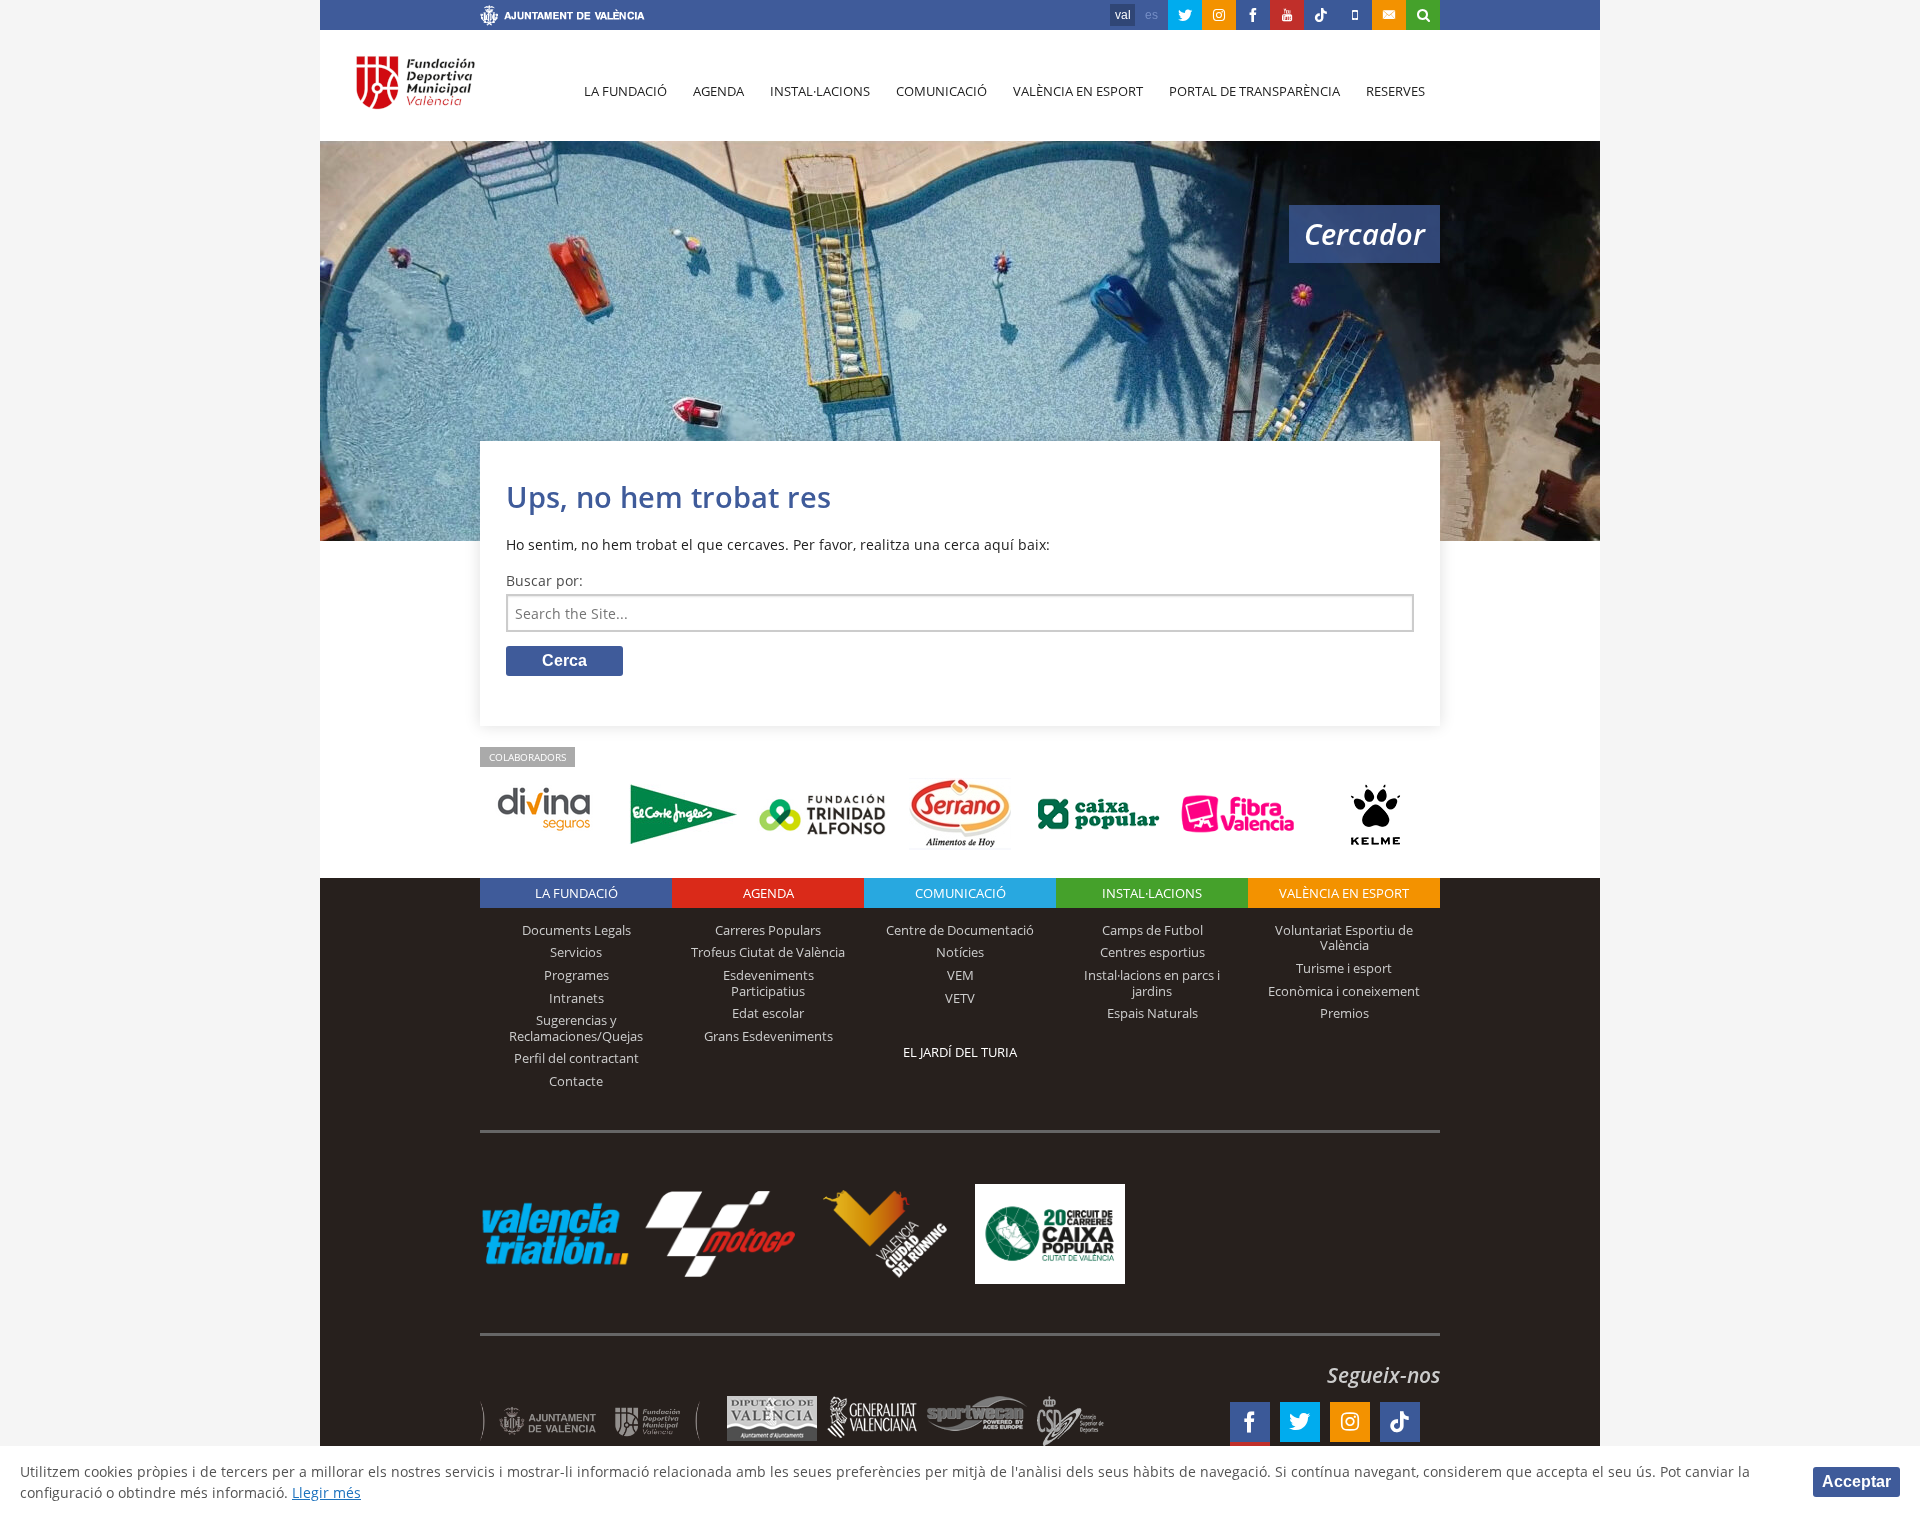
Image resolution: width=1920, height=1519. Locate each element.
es (1151, 15)
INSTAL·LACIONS (1152, 893)
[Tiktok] (1321, 15)
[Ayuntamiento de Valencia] (562, 18)
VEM (960, 975)
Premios (1344, 1013)
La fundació (625, 91)
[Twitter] (1185, 15)
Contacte (576, 1081)
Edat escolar (768, 1013)
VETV (960, 998)
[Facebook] (1253, 15)
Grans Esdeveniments (768, 1036)
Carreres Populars (768, 930)
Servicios (576, 952)
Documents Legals (576, 930)
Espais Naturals (1152, 1013)
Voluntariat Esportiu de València (1344, 938)
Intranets (576, 998)
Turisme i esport (1344, 968)
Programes (576, 975)
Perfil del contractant (576, 1058)
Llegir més (326, 1492)
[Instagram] (1219, 15)
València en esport (1078, 91)
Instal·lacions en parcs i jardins (1152, 983)
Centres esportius (1152, 952)
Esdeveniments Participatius (768, 983)
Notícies (960, 952)
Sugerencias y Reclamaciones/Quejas (576, 1028)
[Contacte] (1389, 15)
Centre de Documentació (960, 930)
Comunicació (941, 91)
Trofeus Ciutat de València (768, 952)
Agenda (718, 91)
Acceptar (1856, 1481)
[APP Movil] (1355, 15)
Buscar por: (544, 580)
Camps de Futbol (1152, 930)
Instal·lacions (820, 91)
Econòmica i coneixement (1344, 991)
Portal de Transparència (1254, 91)
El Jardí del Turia (960, 1052)
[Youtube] (1287, 15)
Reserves (1395, 91)
